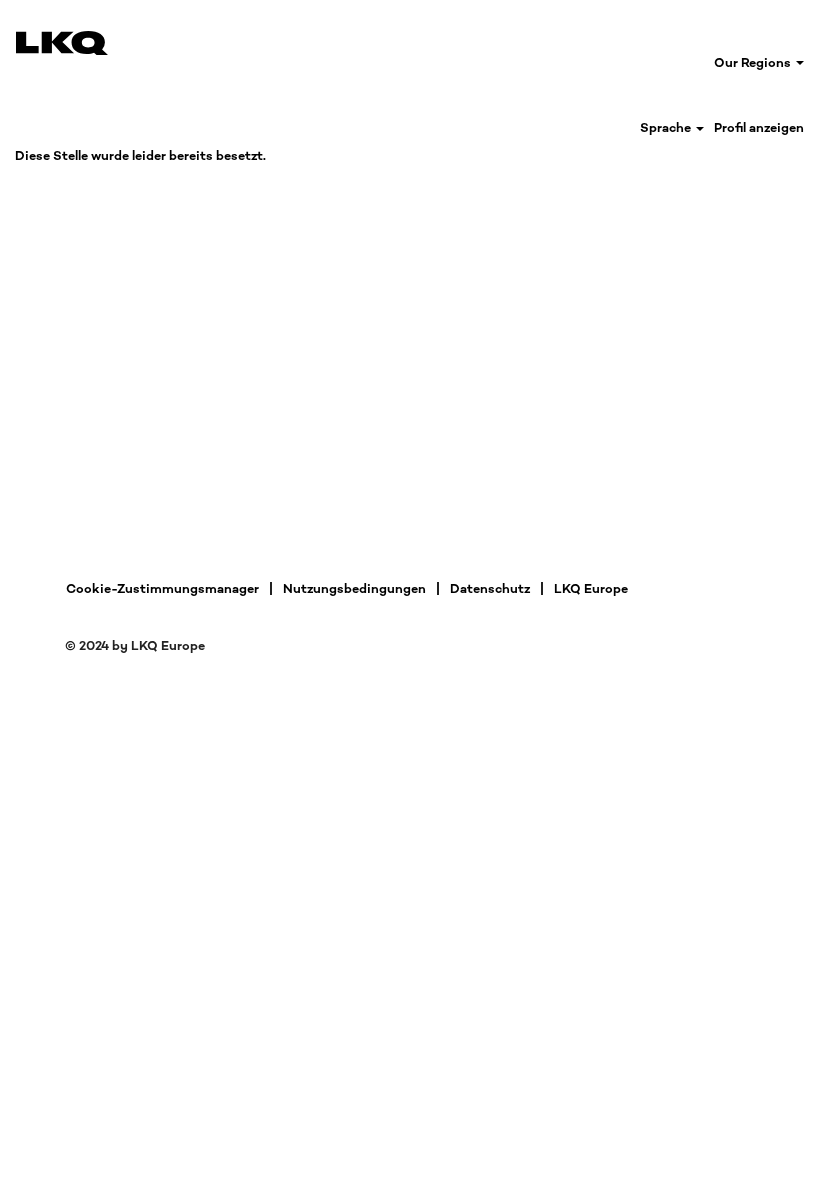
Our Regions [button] (754, 62)
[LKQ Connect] (62, 43)
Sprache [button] (667, 127)
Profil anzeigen (759, 127)
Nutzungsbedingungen (354, 588)
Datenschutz (490, 588)
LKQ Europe (591, 588)
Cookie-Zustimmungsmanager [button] (162, 588)
